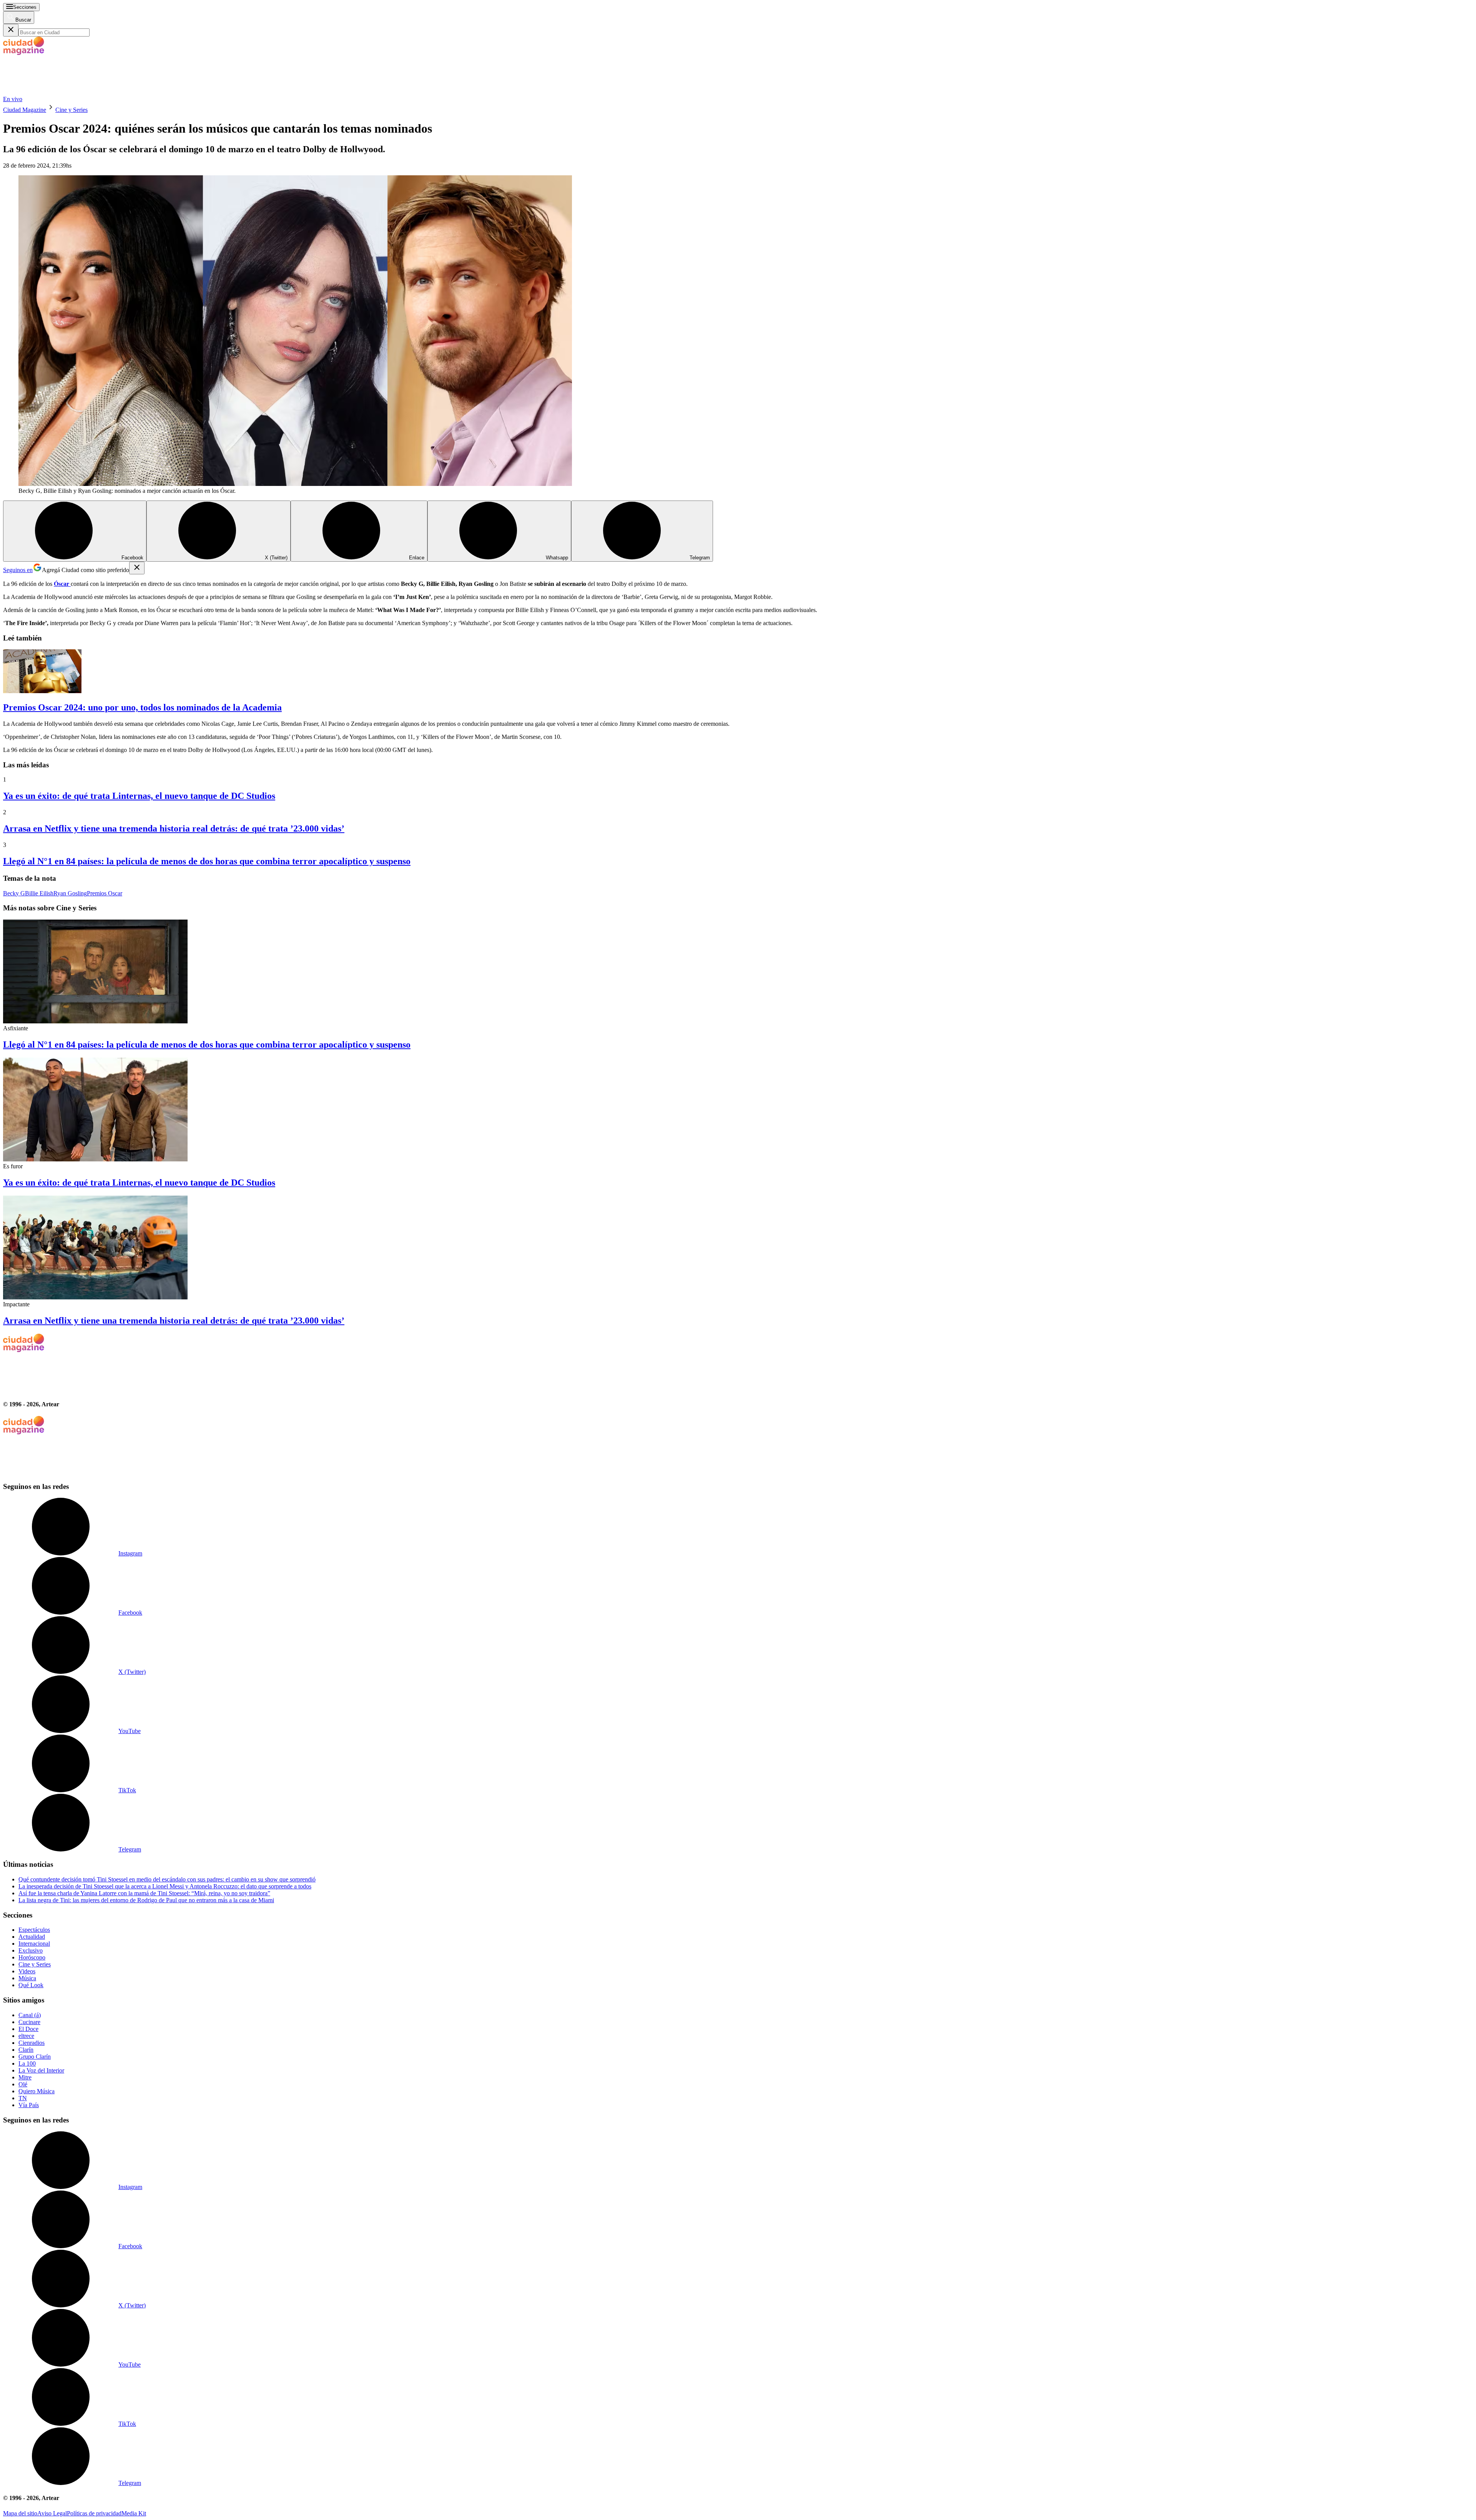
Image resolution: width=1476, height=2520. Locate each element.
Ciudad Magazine (25, 110)
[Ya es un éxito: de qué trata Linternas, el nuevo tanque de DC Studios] (738, 1110)
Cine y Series (71, 110)
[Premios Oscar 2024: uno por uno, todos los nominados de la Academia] (738, 672)
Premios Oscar (105, 893)
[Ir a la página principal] (61, 92)
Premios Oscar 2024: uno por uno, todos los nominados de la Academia (142, 707)
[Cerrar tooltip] (137, 568)
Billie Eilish (39, 893)
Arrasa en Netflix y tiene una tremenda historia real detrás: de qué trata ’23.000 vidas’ (174, 828)
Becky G (14, 893)
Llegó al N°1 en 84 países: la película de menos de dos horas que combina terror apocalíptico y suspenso (207, 861)
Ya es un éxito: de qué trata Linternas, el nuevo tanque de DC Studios (139, 796)
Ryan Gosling (70, 893)
